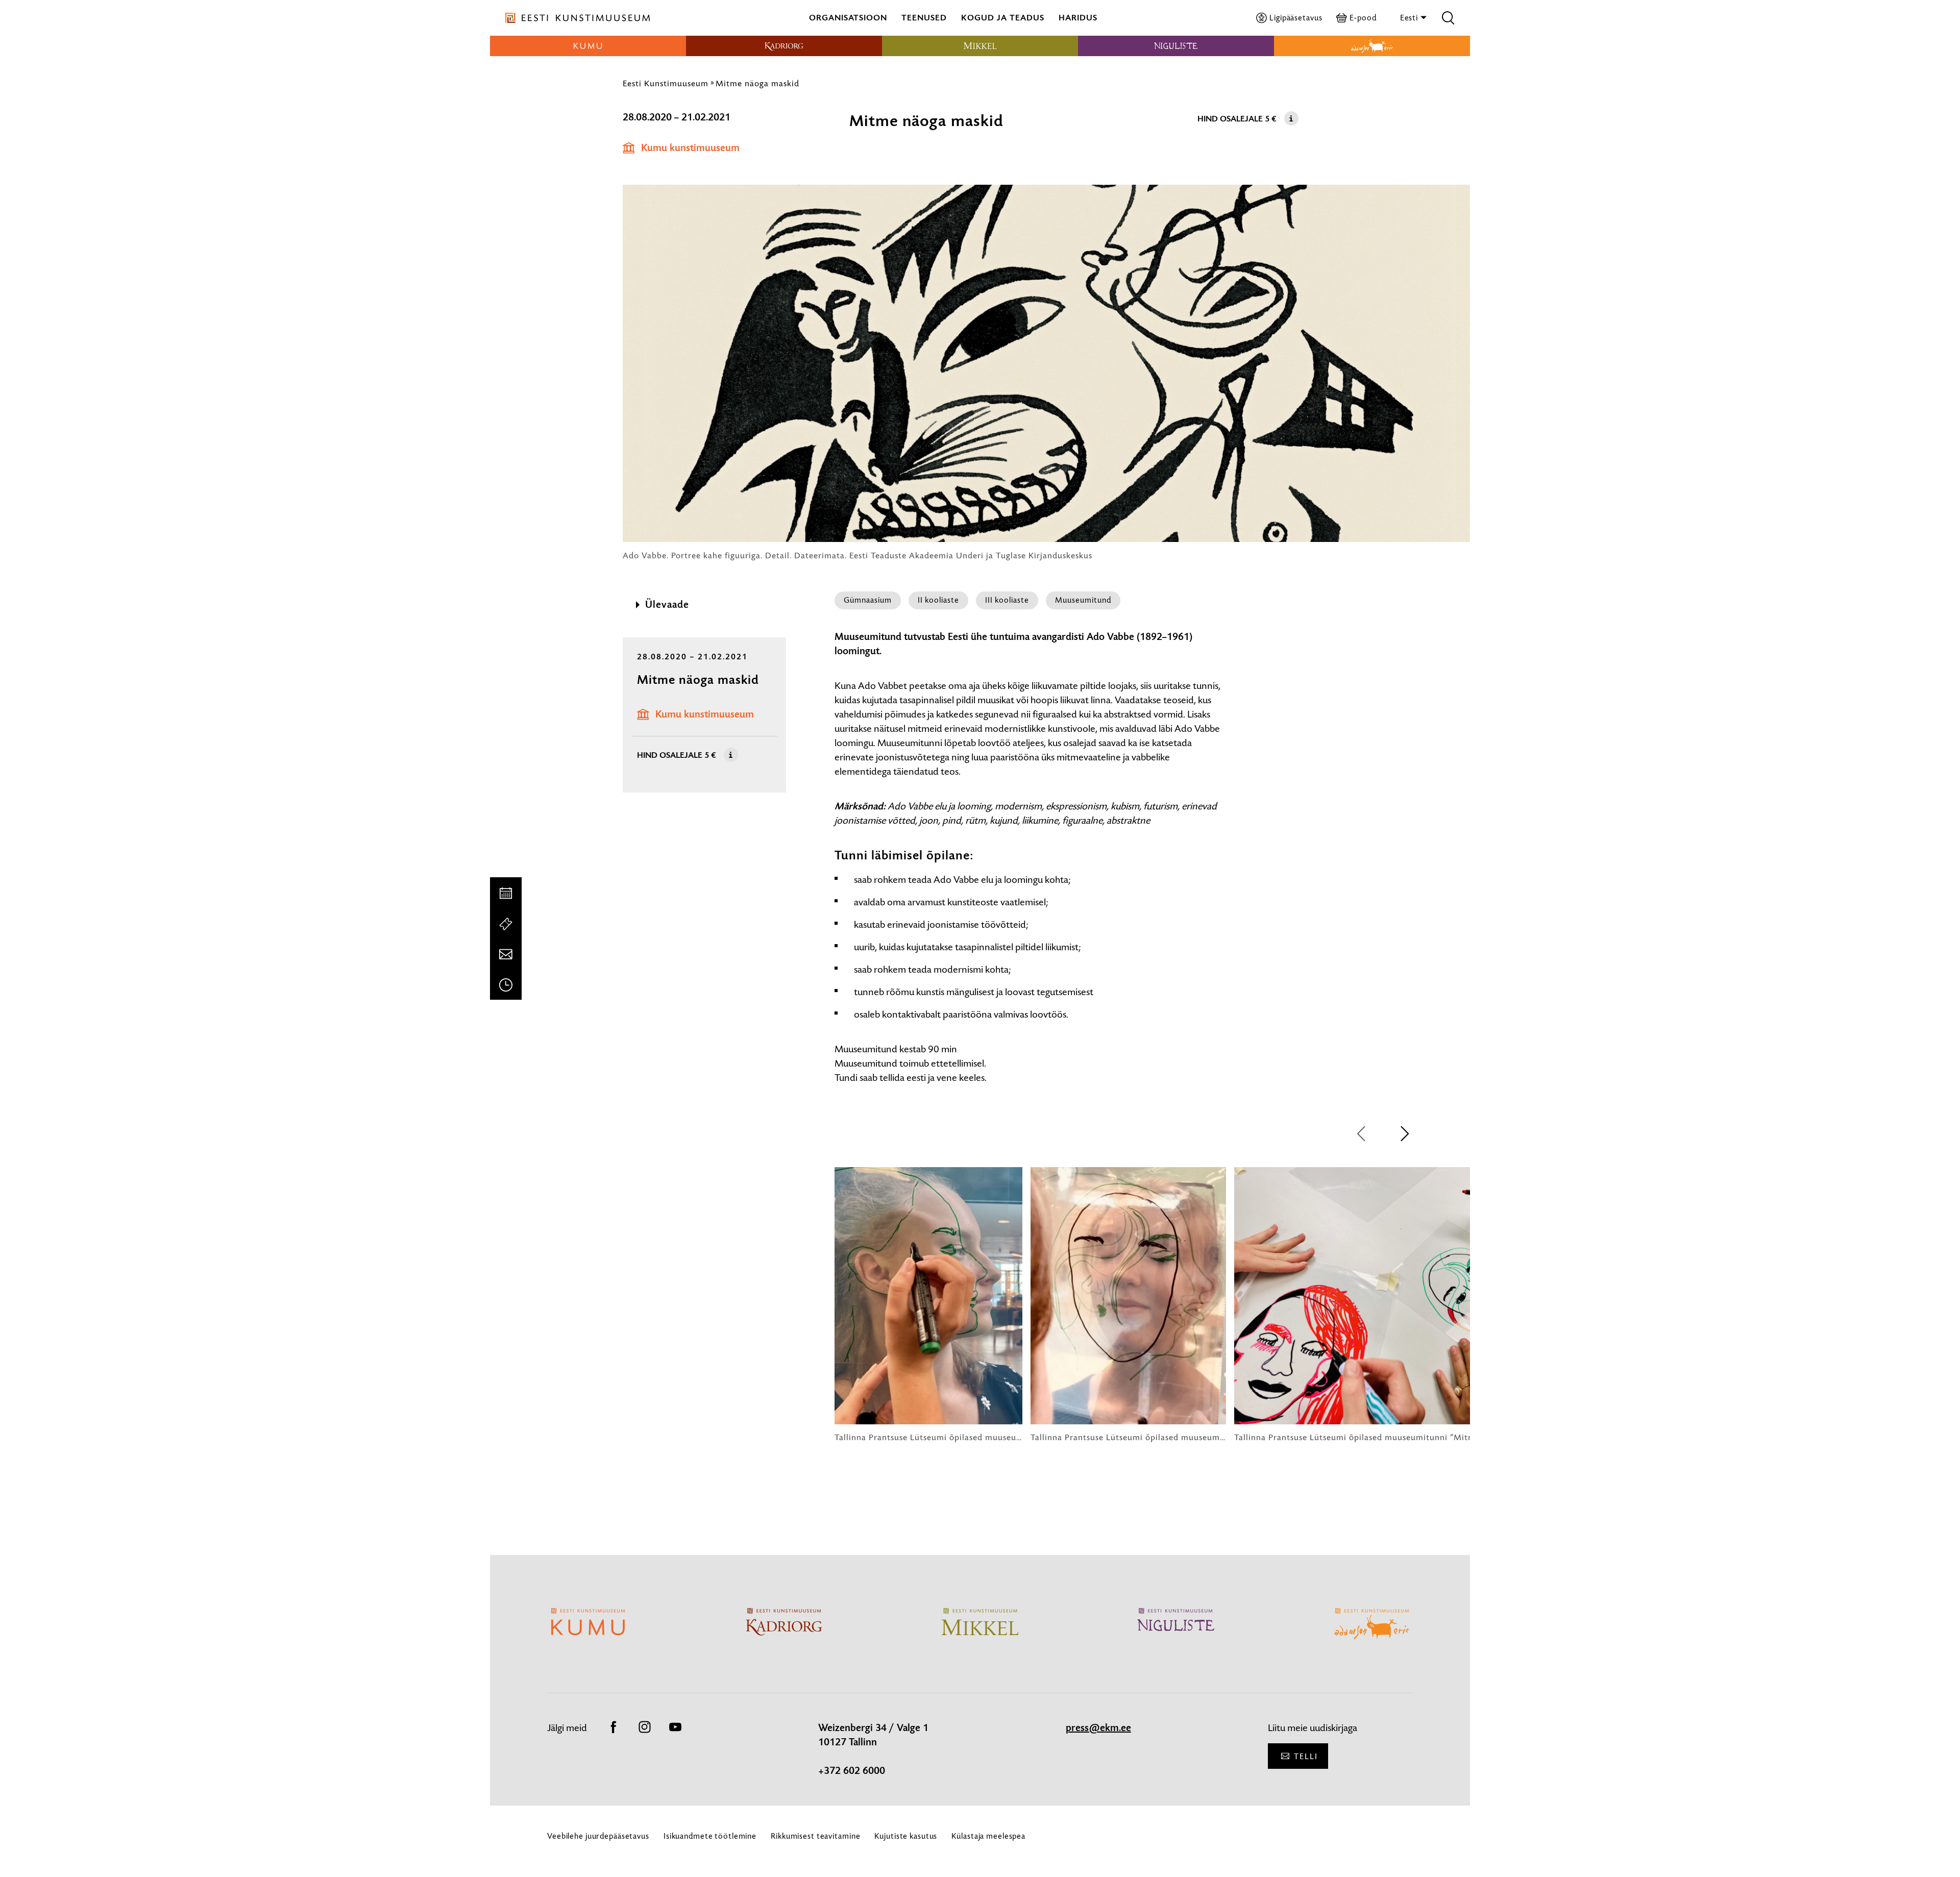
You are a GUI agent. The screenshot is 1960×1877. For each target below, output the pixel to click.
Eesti (1410, 18)
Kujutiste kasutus (906, 1836)
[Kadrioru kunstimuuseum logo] (784, 46)
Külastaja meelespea (988, 1836)
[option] (928, 1305)
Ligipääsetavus (1296, 18)
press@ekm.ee (1098, 1728)
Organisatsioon (848, 18)
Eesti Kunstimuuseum (666, 83)
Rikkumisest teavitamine (815, 1836)
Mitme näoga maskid (757, 83)
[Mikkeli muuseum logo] (980, 46)
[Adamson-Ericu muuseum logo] (1372, 46)
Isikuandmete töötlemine (710, 1836)
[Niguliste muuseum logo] (1176, 46)
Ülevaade (667, 605)
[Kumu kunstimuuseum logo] (588, 46)
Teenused (924, 18)
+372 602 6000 (852, 1771)
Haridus (1078, 18)
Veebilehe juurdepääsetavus (598, 1836)
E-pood (1363, 18)
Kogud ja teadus (1003, 18)
